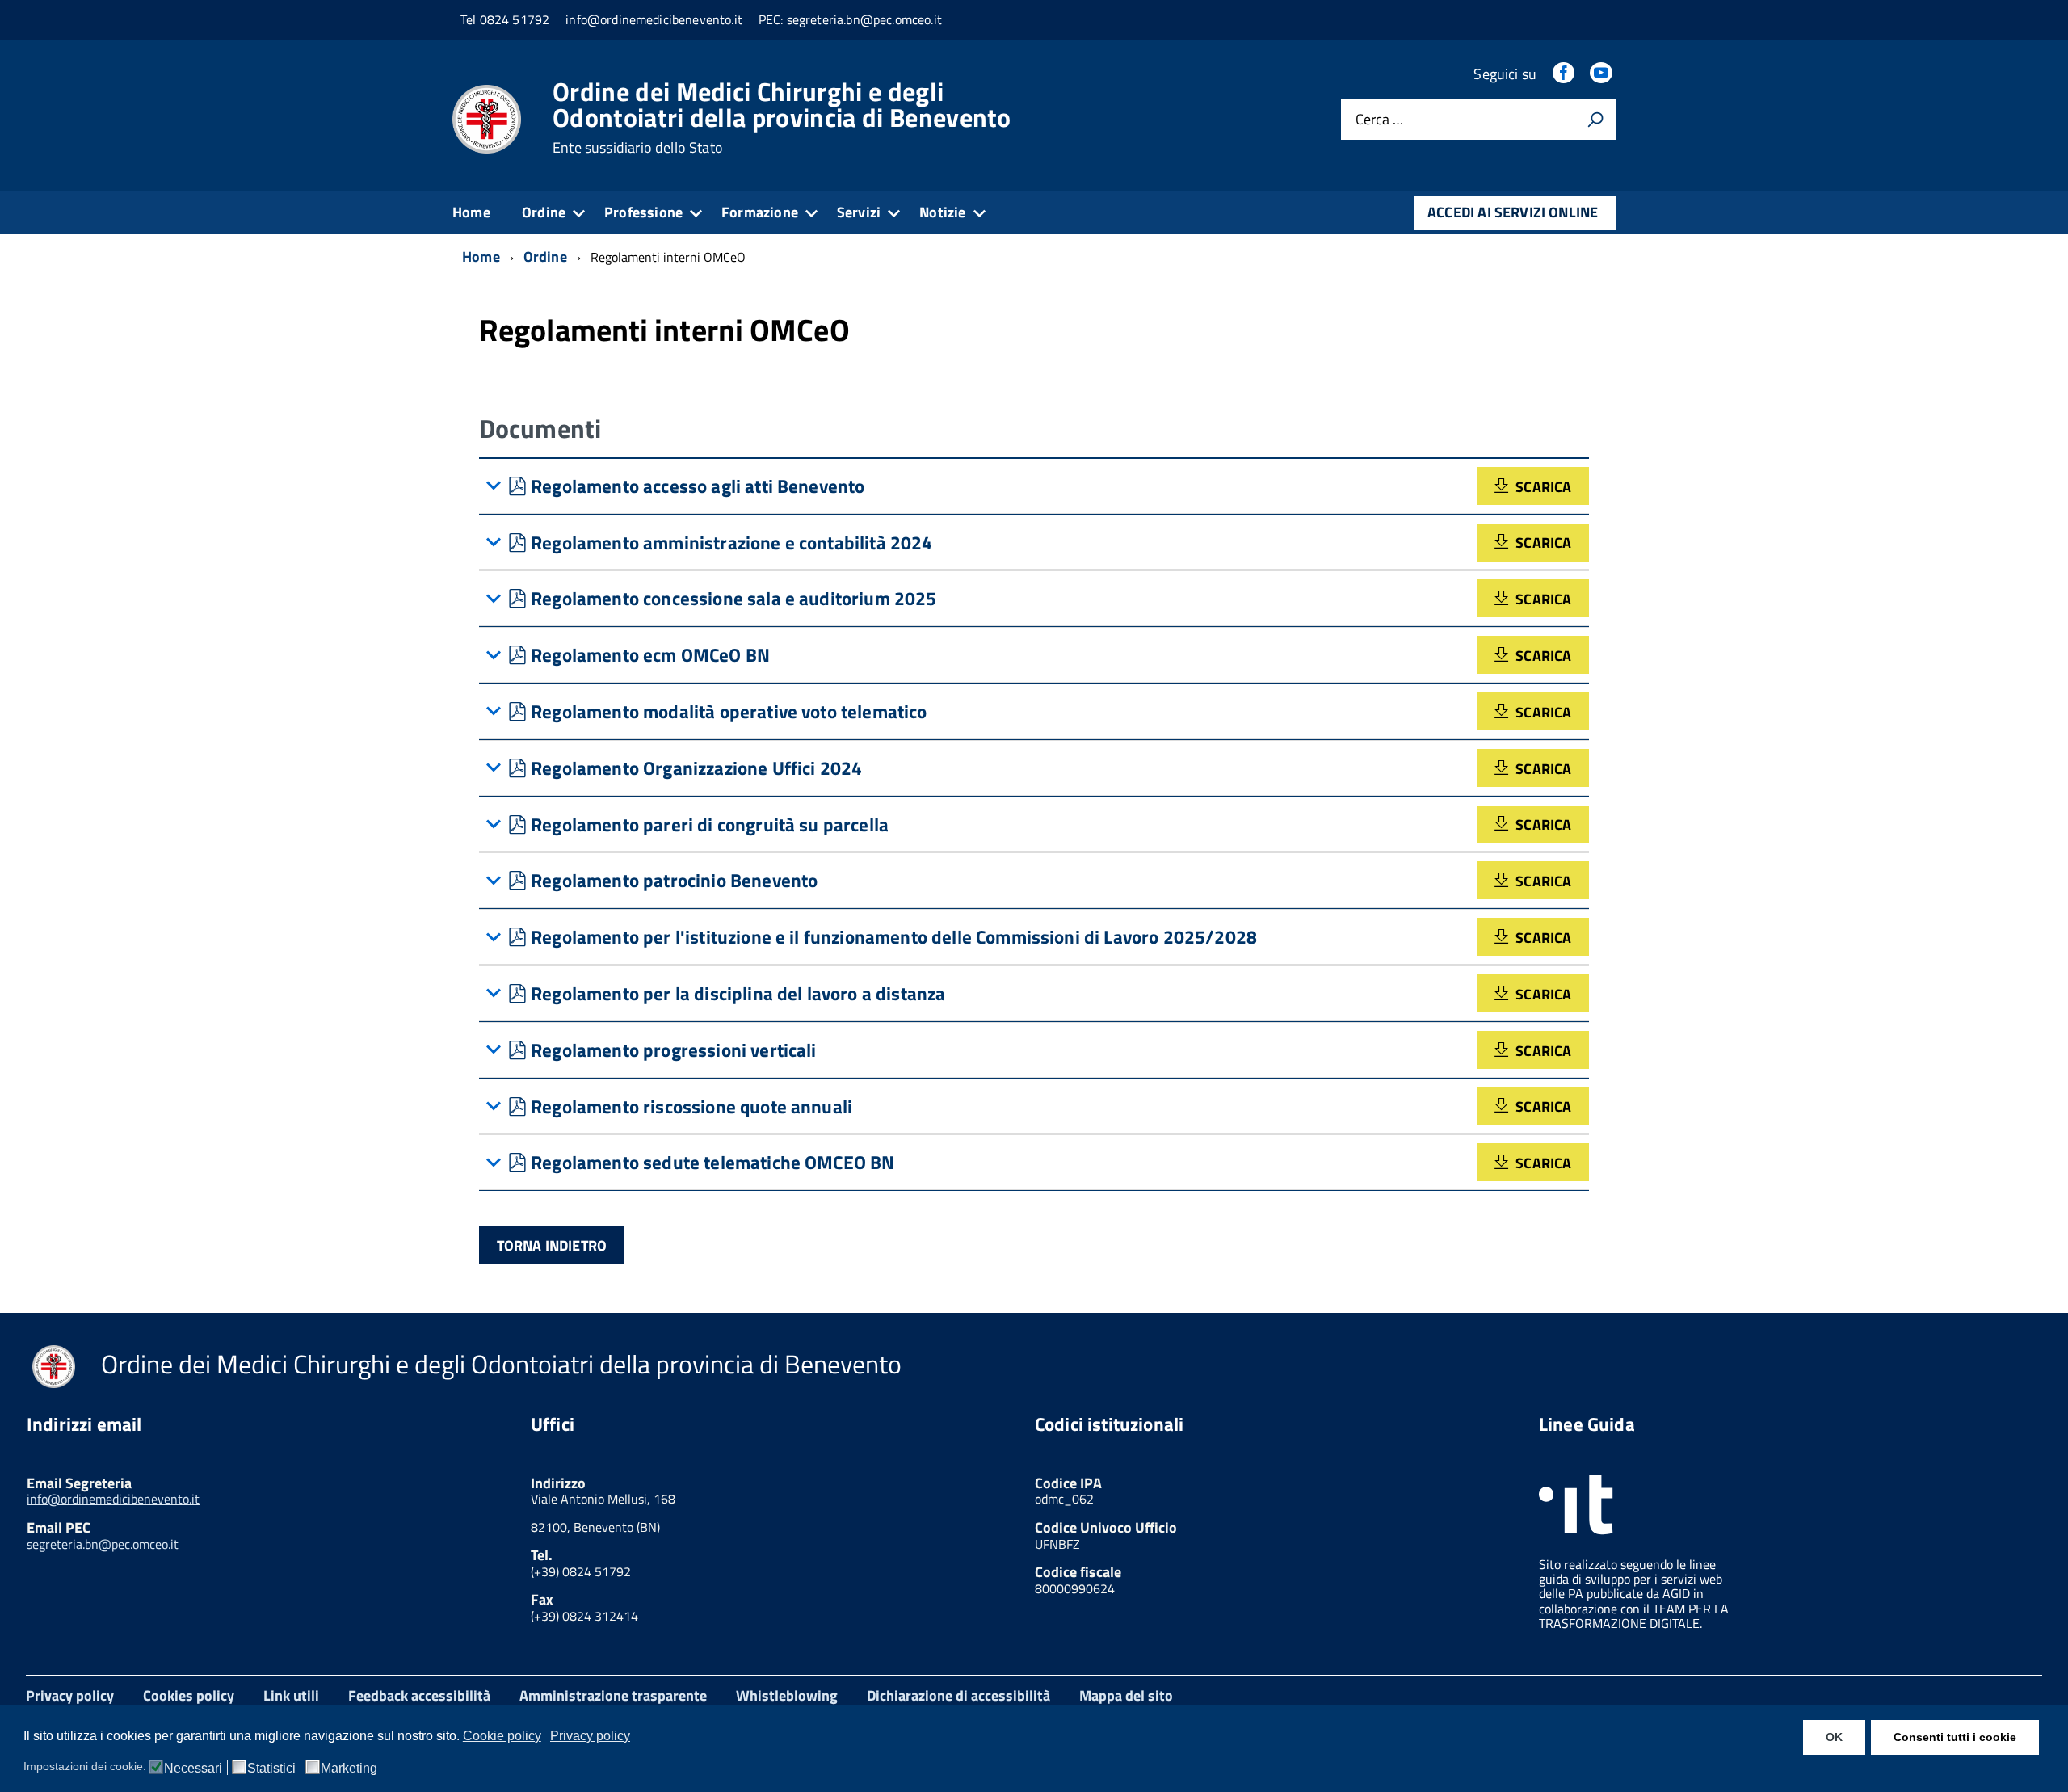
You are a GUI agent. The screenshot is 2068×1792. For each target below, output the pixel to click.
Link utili (291, 1695)
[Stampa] (1595, 120)
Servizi (859, 212)
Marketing (349, 1769)
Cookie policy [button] (502, 1736)
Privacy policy (70, 1695)
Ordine (544, 212)
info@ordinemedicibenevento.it (113, 1499)
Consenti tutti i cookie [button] (1955, 1737)
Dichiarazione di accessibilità (958, 1695)
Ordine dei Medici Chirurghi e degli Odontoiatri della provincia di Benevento (782, 117)
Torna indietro (552, 1245)
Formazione (760, 212)
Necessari (193, 1769)
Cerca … (1379, 120)
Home (471, 212)
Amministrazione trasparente (613, 1695)
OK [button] (1834, 1737)
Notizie (942, 212)
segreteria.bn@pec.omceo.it (103, 1544)
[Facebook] (1565, 74)
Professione (643, 212)
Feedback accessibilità (419, 1695)
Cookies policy (189, 1695)
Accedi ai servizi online (1513, 212)
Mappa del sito (1126, 1695)
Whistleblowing (787, 1695)
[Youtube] (1603, 74)
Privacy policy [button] (590, 1736)
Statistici (271, 1769)
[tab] (1034, 486)
